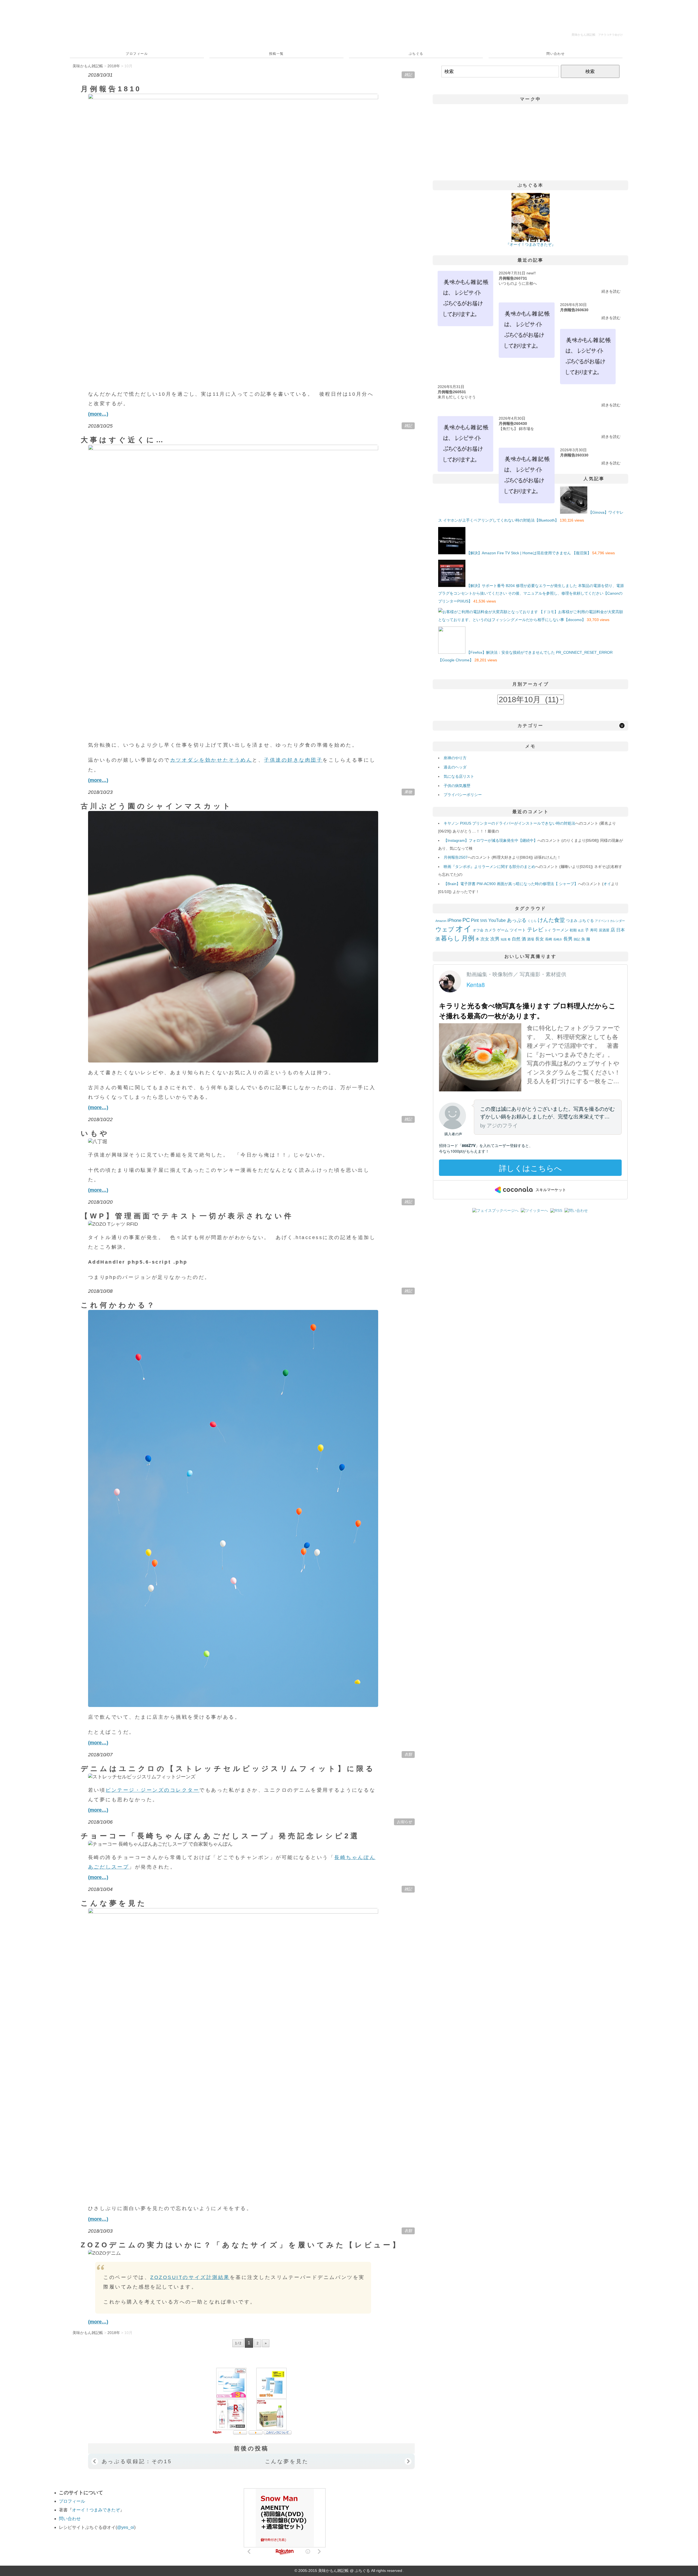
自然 (516, 939)
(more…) (98, 414)
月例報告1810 (111, 89)
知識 (504, 939)
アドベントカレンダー (610, 921)
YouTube (497, 920)
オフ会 (478, 930)
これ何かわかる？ (118, 1305)
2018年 (114, 66)
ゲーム (503, 930)
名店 (581, 930)
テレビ (535, 930)
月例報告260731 (513, 278)
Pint (475, 920)
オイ (607, 884)
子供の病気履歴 (457, 786)
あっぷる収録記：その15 (137, 2461)
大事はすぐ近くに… (123, 440)
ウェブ (445, 929)
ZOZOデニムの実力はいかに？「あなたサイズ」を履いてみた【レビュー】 (241, 2245)
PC (466, 920)
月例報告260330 (574, 455)
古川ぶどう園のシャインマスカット (157, 806)
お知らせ (404, 1822)
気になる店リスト (459, 776)
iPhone (454, 920)
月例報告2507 (456, 857)
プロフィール (137, 54)
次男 (495, 939)
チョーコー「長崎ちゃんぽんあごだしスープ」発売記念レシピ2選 (220, 1836)
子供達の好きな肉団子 (293, 760)
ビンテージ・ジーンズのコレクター (152, 1790)
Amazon (441, 921)
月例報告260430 (513, 423)
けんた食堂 (551, 920)
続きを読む (611, 291)
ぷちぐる (416, 54)
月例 (468, 938)
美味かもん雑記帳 (597, 35)
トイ (548, 930)
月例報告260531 (452, 392)
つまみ (572, 921)
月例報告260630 (574, 310)
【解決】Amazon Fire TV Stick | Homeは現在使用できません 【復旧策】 (529, 553)
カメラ (490, 930)
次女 (485, 939)
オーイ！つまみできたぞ (96, 2510)
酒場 (531, 939)
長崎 (549, 939)
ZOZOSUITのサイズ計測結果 (190, 2277)
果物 (408, 792)
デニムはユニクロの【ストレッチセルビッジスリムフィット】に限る (228, 1769)
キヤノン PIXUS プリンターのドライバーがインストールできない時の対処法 (509, 823)
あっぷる (517, 920)
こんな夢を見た (114, 1903)
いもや (95, 1133)
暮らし (451, 938)
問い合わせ (556, 54)
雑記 (408, 75)
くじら (532, 921)
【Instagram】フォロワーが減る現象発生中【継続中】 (491, 840)
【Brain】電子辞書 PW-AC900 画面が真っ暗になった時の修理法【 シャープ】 (511, 884)
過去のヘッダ (455, 767)
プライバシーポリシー (463, 795)
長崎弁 (558, 939)
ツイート (518, 930)
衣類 (408, 1754)
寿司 (594, 930)
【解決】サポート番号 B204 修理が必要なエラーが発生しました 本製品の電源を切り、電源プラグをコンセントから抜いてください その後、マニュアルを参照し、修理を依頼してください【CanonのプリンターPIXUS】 (531, 594)
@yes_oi (126, 2527)
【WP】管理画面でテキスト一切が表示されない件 (187, 1216)
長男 (568, 939)
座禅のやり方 (455, 758)
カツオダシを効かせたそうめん (211, 760)
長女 (540, 939)
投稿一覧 (276, 54)
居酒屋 (604, 930)
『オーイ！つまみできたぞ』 (531, 244)
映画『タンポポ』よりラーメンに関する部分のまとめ (489, 867)
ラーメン (560, 930)
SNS (484, 921)
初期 (573, 930)
